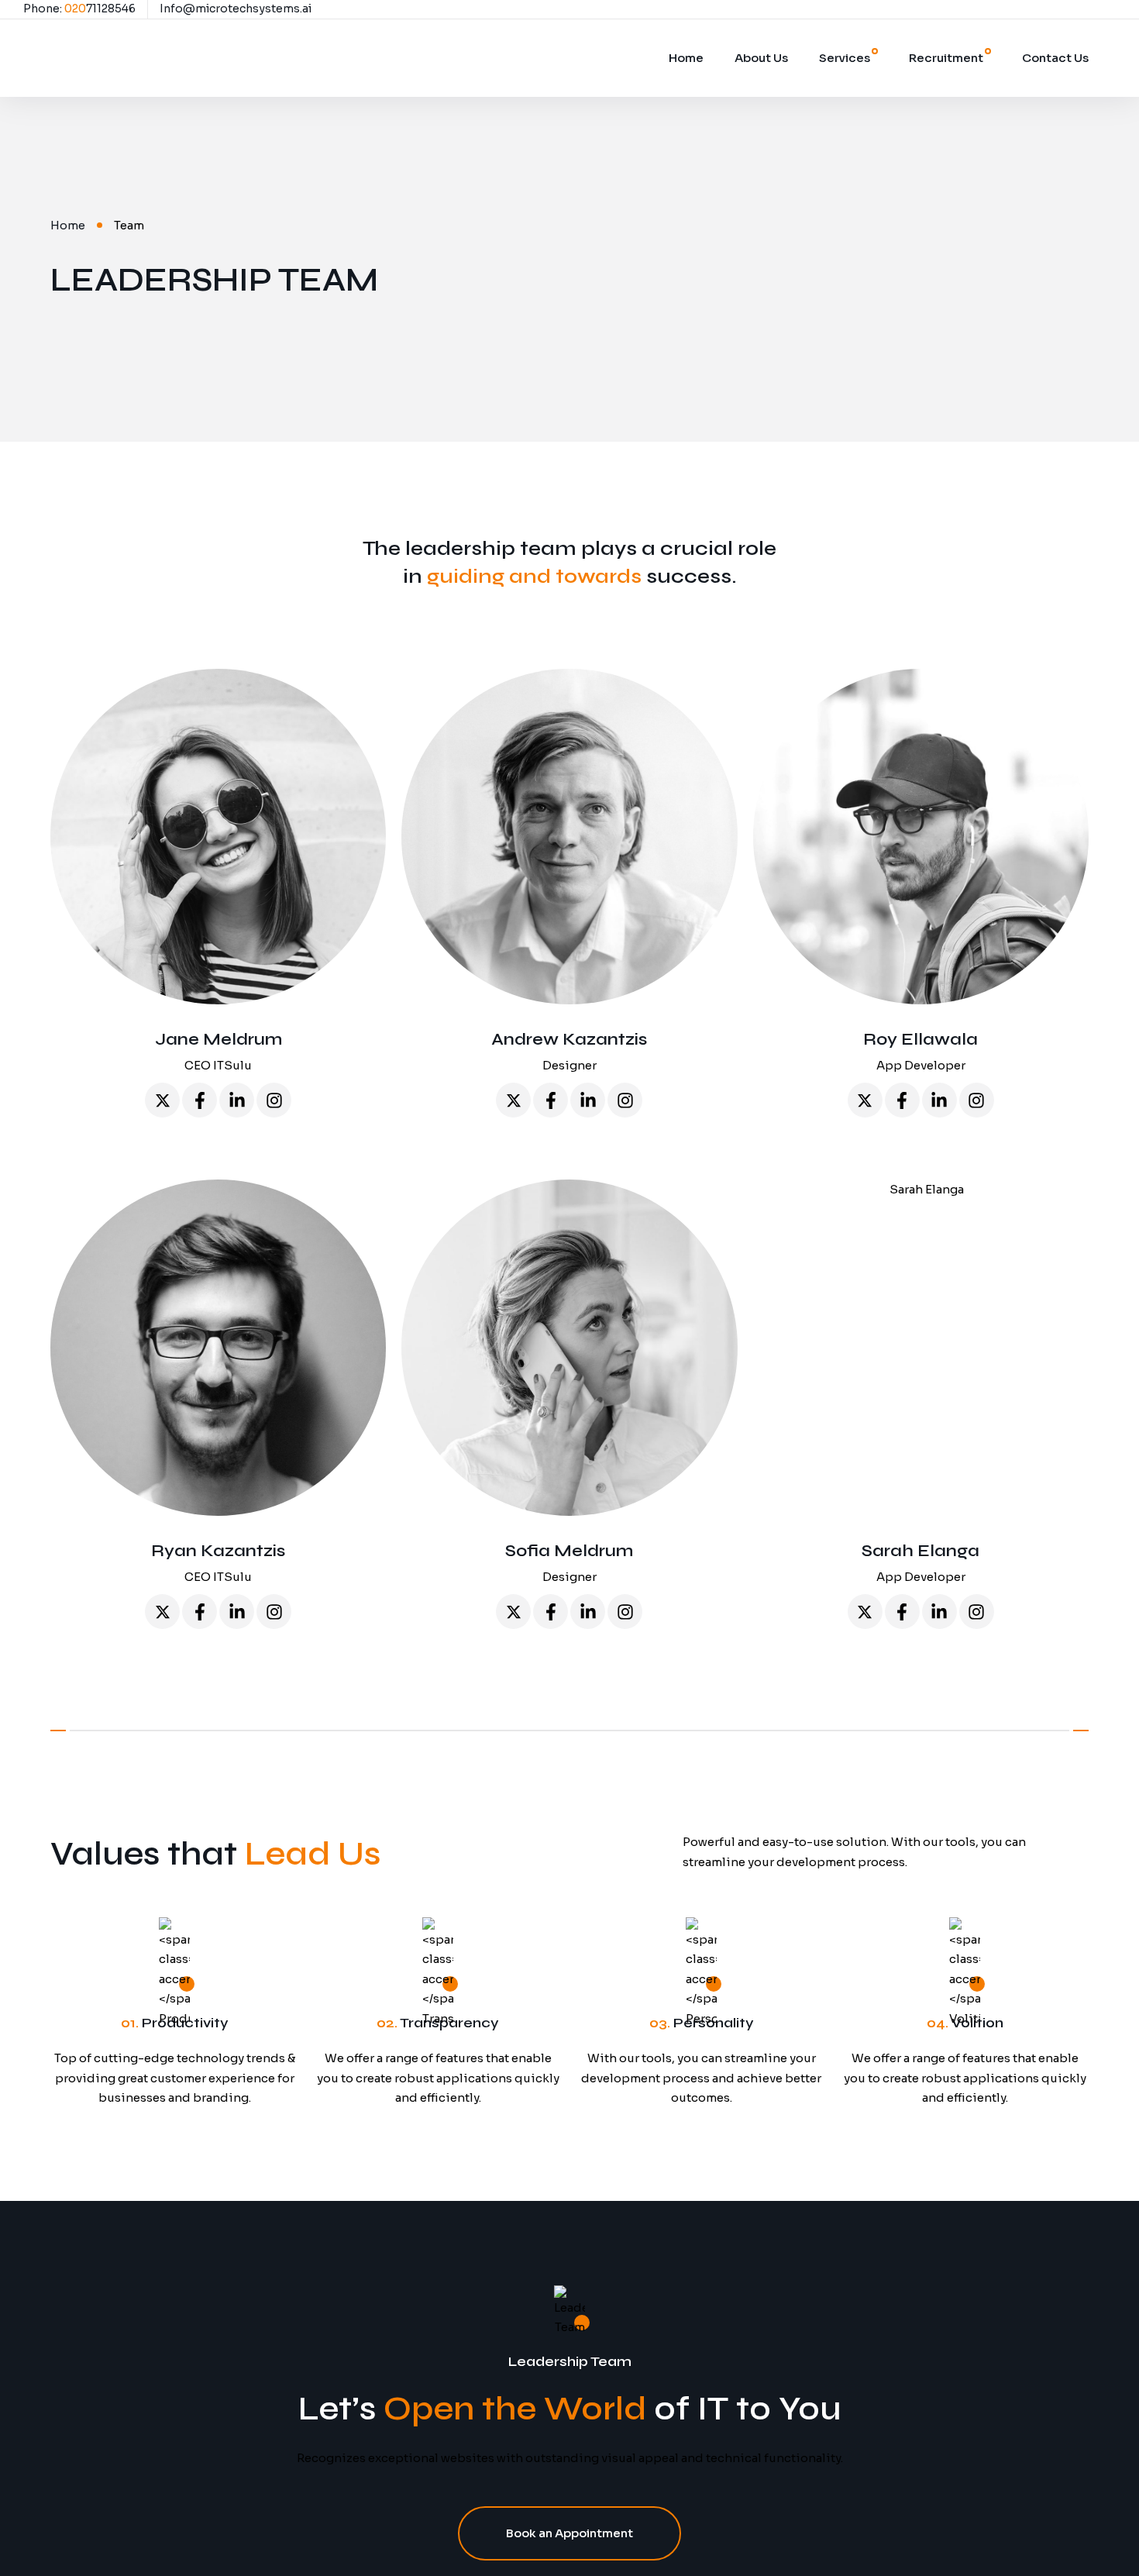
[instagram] (274, 1100)
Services (845, 58)
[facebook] (200, 1100)
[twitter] (162, 1100)
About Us (761, 58)
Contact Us (1055, 58)
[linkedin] (237, 1100)
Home (686, 58)
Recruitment (946, 58)
